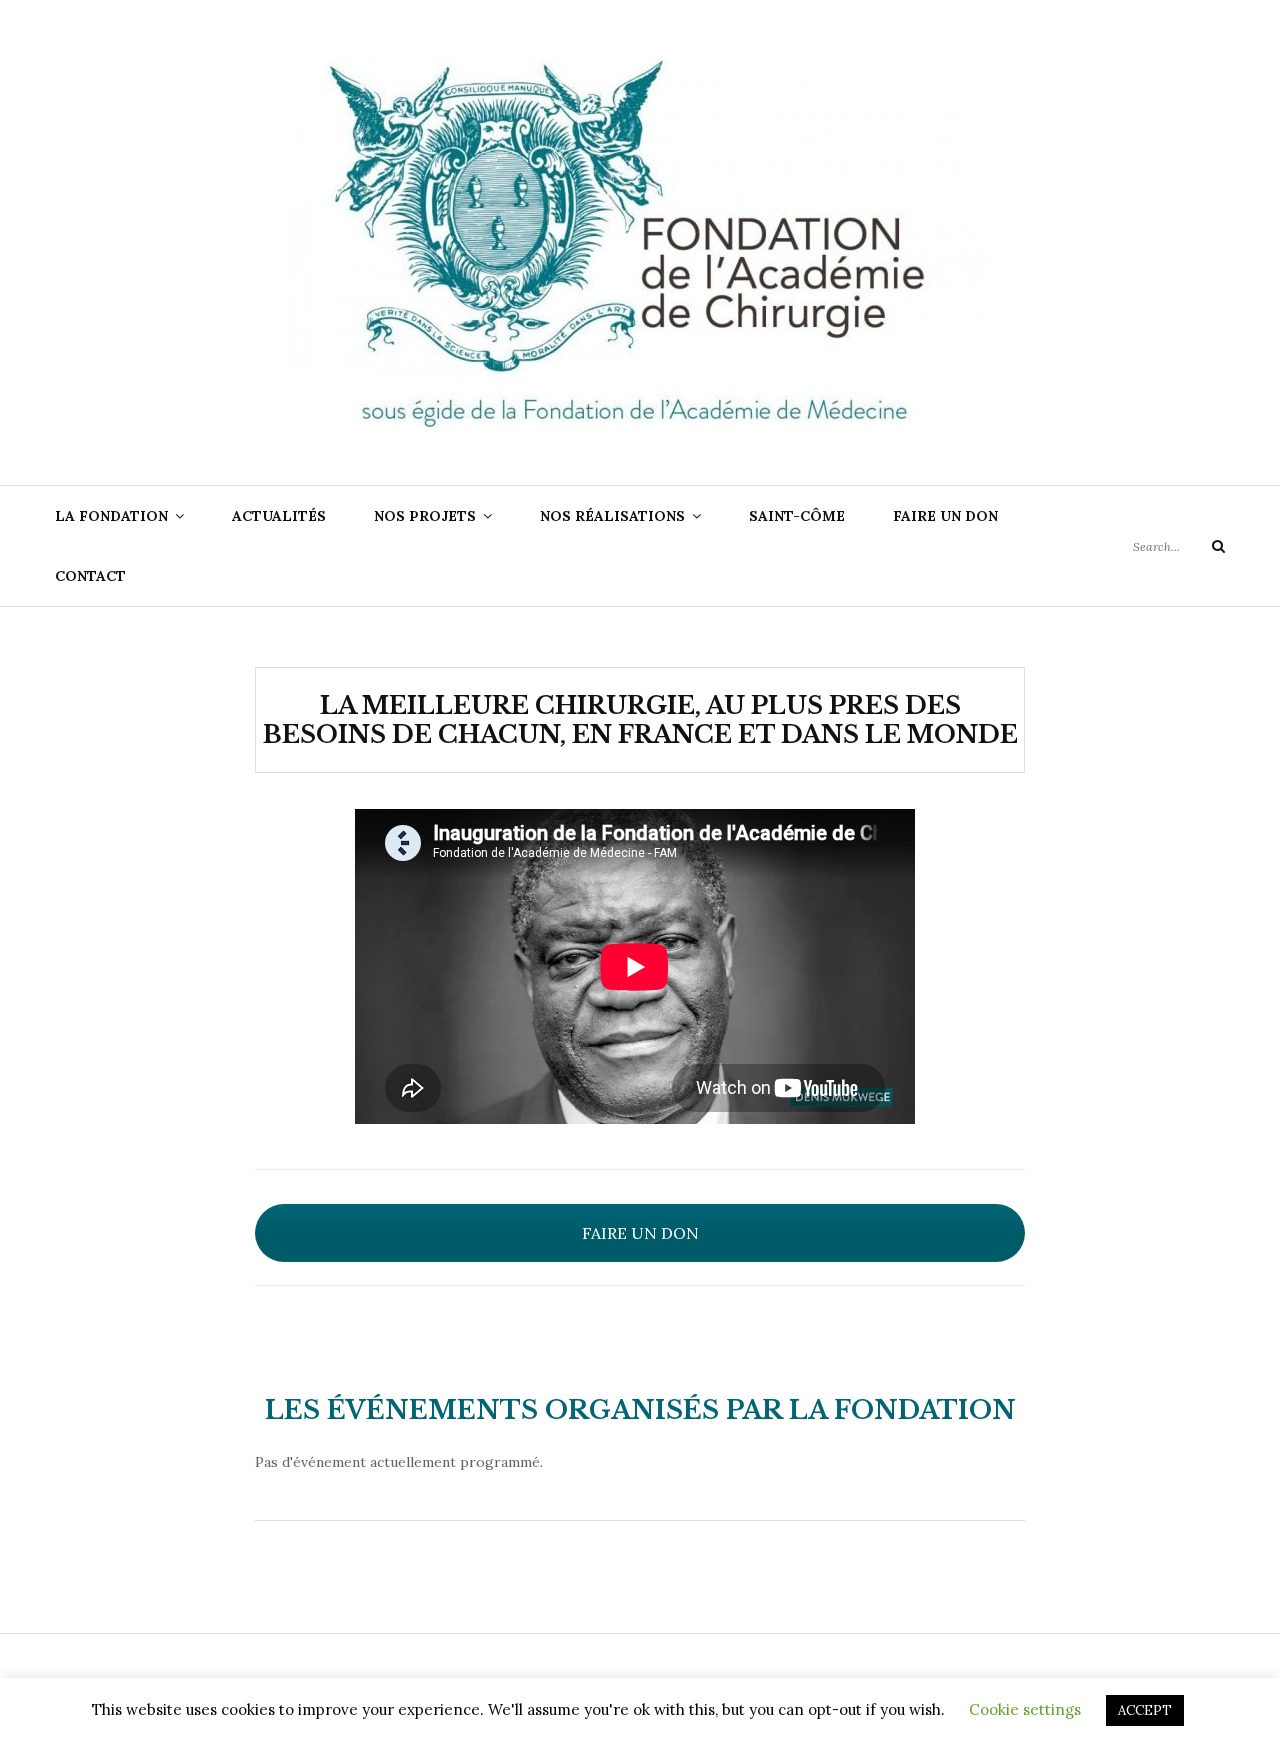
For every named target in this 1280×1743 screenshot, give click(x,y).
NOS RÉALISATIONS (612, 516)
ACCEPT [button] (1145, 1710)
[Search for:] (1179, 546)
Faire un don (945, 516)
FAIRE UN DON (640, 1233)
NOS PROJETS (425, 516)
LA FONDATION (111, 516)
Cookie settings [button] (1025, 1709)
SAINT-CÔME (797, 516)
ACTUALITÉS (279, 516)
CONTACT (90, 576)
